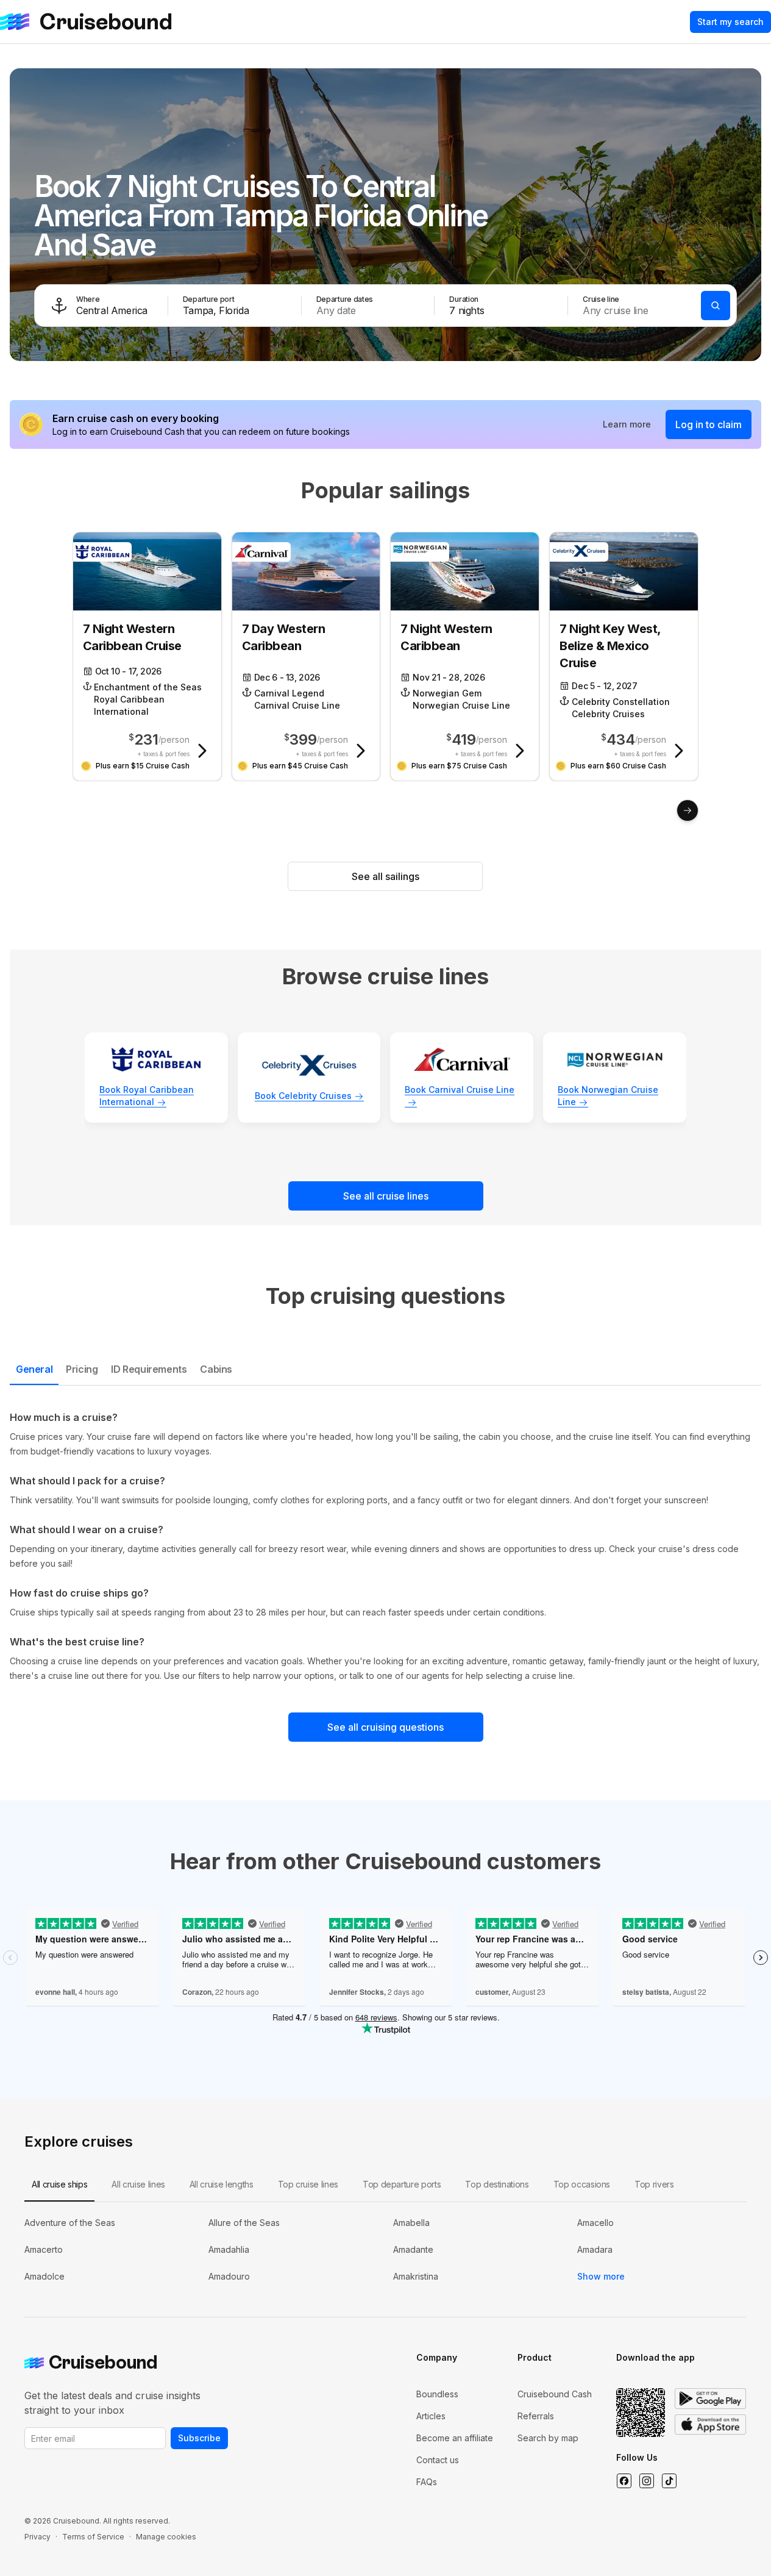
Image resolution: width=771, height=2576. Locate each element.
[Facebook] (624, 2481)
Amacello (595, 2223)
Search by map (548, 2438)
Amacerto (44, 2249)
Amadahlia (229, 2249)
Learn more (627, 424)
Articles (431, 2416)
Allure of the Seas (244, 2223)
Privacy (37, 2537)
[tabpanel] (385, 1547)
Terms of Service (93, 2537)
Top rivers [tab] (654, 2184)
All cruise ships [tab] (59, 2184)
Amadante (413, 2249)
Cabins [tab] (216, 1369)
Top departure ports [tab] (402, 2184)
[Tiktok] (669, 2481)
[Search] (716, 306)
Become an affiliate (455, 2438)
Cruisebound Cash (555, 2394)
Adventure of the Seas (70, 2223)
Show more (601, 2276)
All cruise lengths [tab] (222, 2184)
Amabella (411, 2223)
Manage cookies (166, 2537)
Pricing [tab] (82, 1369)
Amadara (595, 2249)
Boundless (437, 2394)
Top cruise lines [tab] (308, 2184)
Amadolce (44, 2276)
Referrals (536, 2416)
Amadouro (229, 2276)
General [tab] (34, 1369)
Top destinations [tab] (497, 2184)
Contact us (438, 2460)
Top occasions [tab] (582, 2184)
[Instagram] (646, 2481)
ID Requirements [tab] (149, 1369)
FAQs (427, 2482)
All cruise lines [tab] (138, 2184)
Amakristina (416, 2276)
